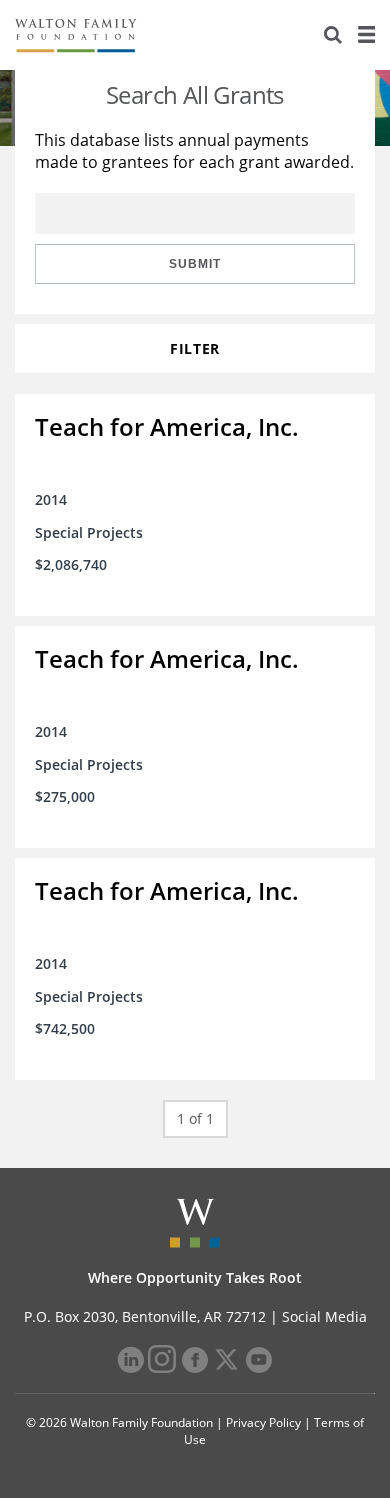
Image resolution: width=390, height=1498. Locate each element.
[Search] (333, 35)
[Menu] (366, 35)
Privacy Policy (263, 1422)
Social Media (324, 1316)
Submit (195, 264)
